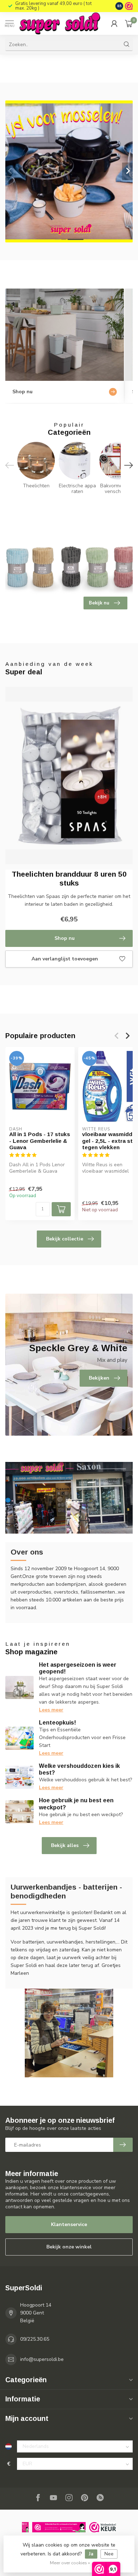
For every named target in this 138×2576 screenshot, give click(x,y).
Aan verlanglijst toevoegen (65, 959)
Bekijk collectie (65, 1239)
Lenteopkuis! (57, 1723)
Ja (91, 2554)
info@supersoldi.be (42, 2359)
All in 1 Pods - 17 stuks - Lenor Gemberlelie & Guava (40, 1141)
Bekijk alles (65, 1845)
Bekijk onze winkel (69, 2247)
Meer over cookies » (70, 2563)
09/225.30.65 (35, 2339)
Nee (109, 2554)
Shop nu (65, 938)
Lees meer (51, 1710)
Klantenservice (69, 2224)
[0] (129, 23)
